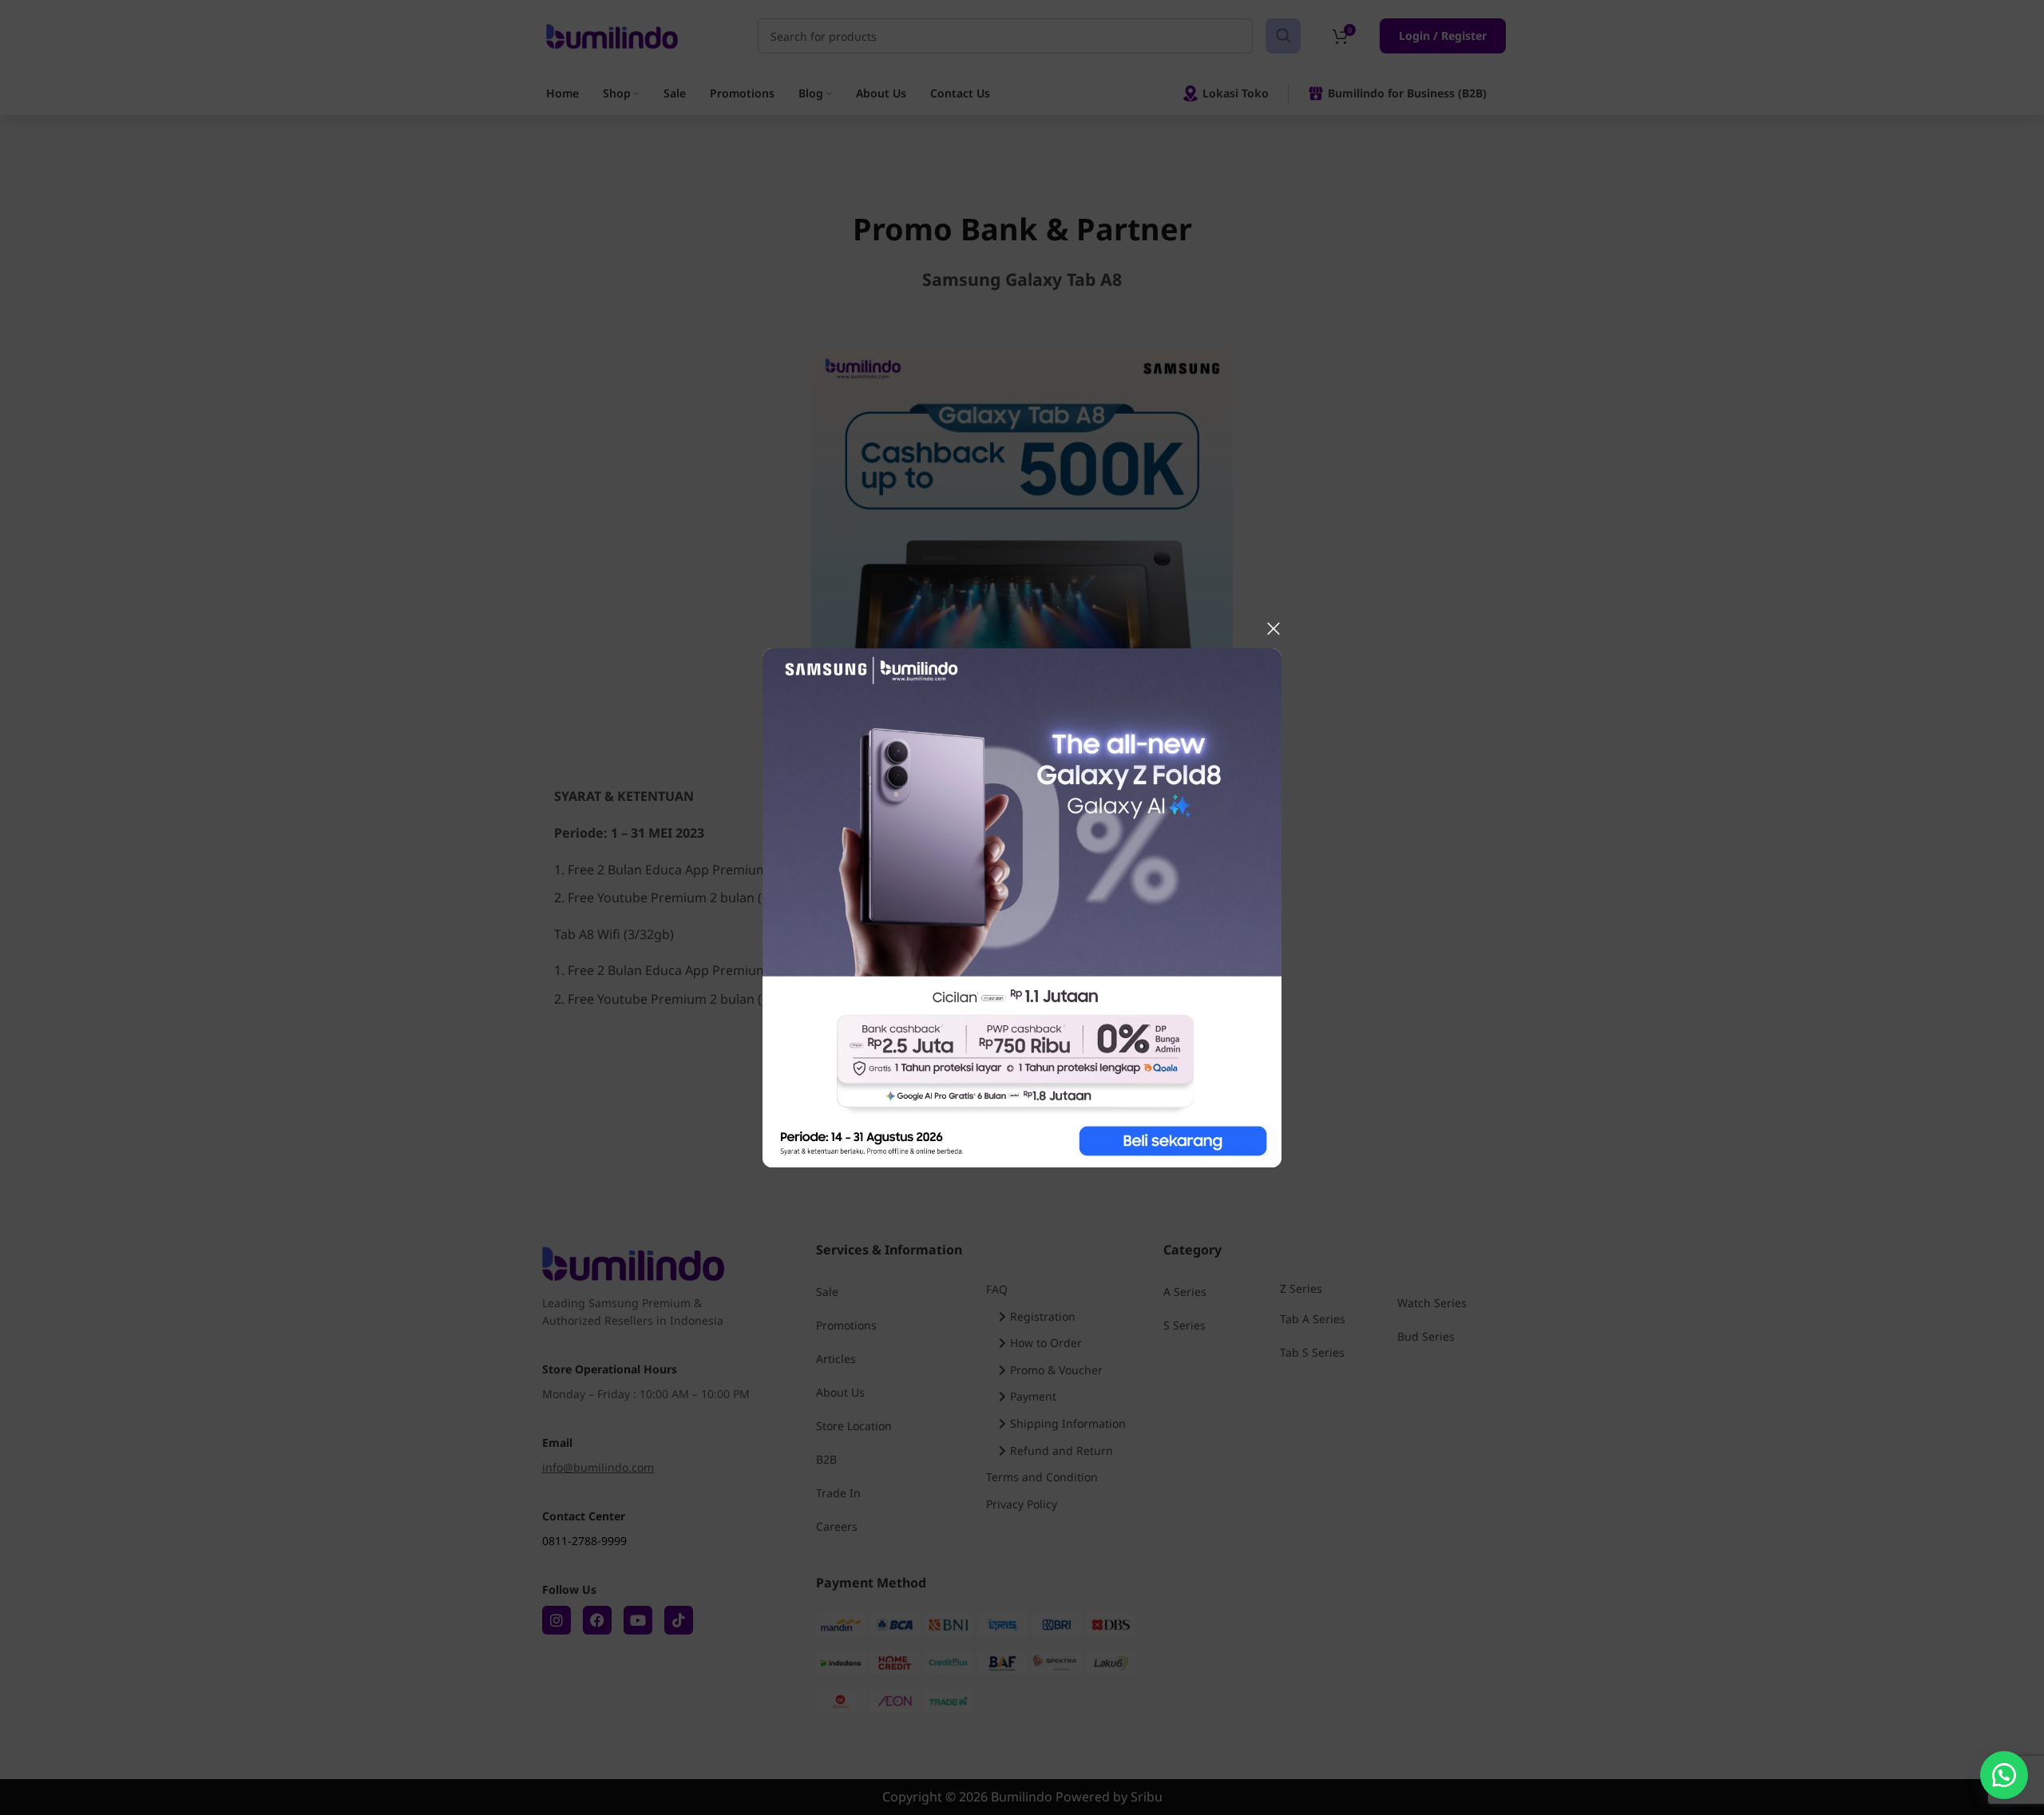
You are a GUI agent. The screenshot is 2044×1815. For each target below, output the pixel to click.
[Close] (1274, 628)
